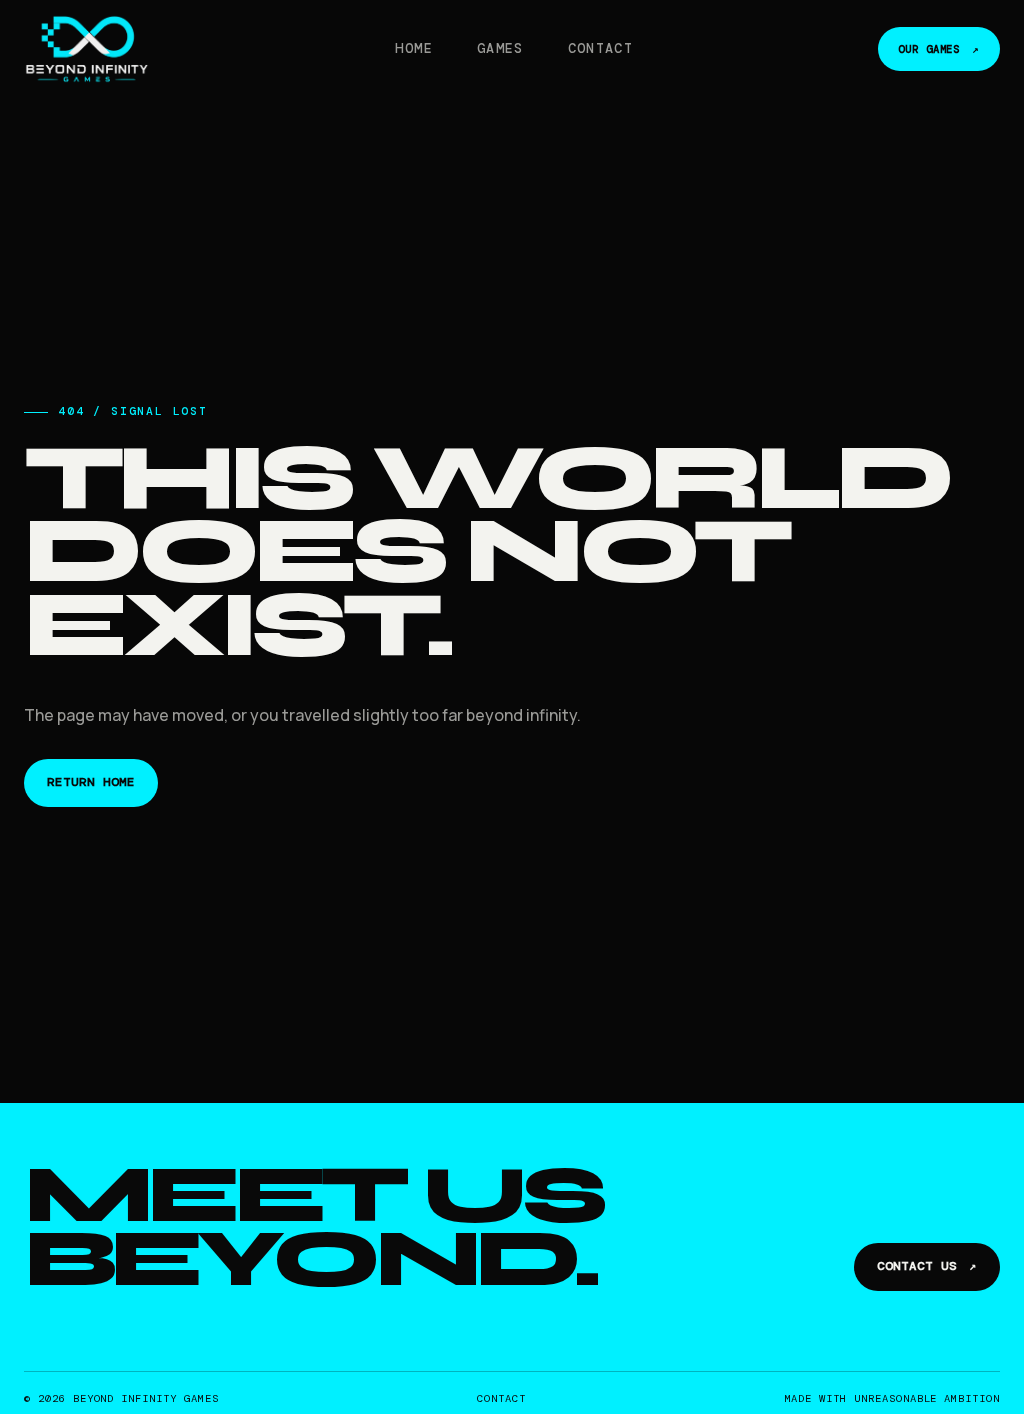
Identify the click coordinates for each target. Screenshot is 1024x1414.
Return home (91, 782)
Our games (939, 49)
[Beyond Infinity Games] (87, 49)
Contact (600, 48)
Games (500, 48)
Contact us (927, 1266)
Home (413, 48)
